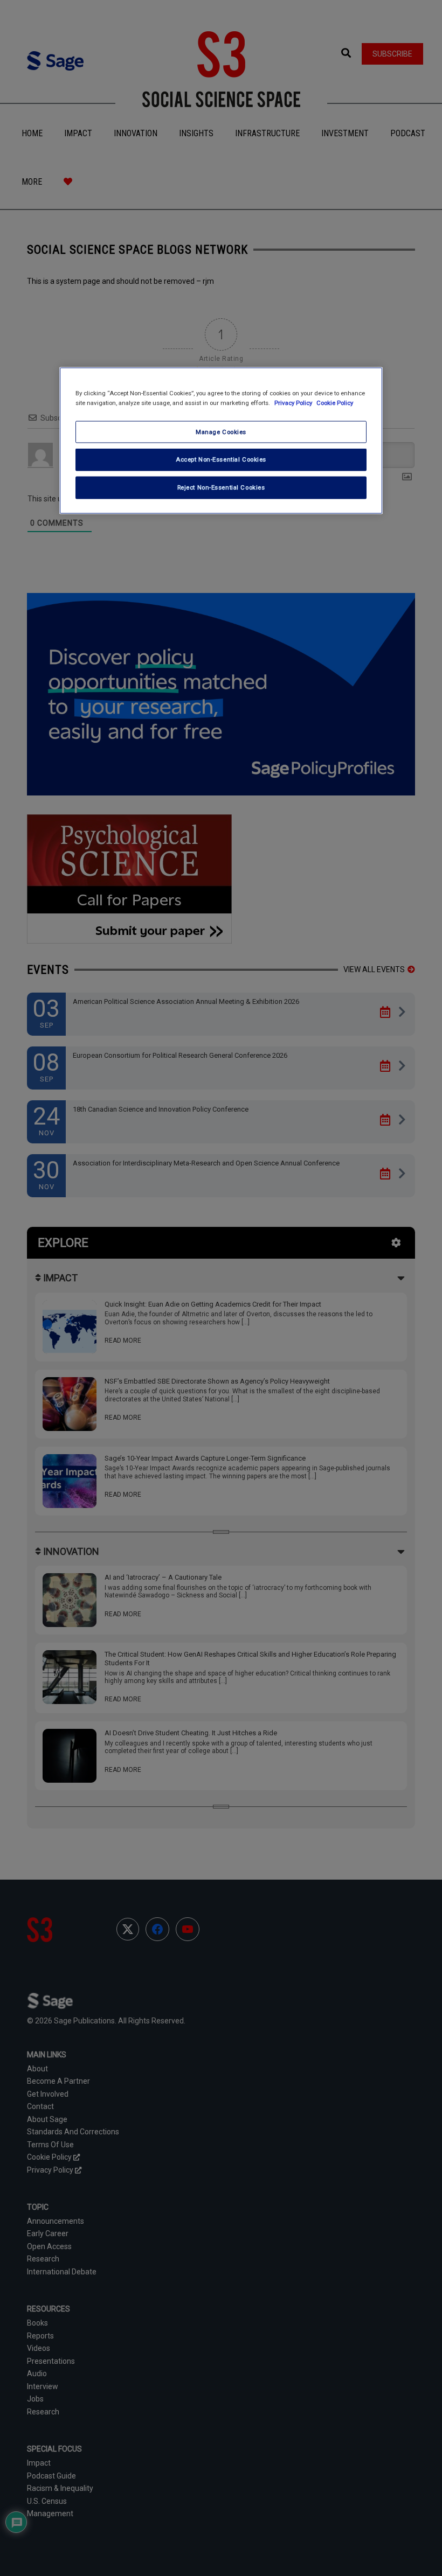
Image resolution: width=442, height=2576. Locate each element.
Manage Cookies (221, 431)
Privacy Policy (294, 402)
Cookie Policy (335, 402)
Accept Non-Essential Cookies (221, 459)
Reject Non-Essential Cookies (221, 487)
